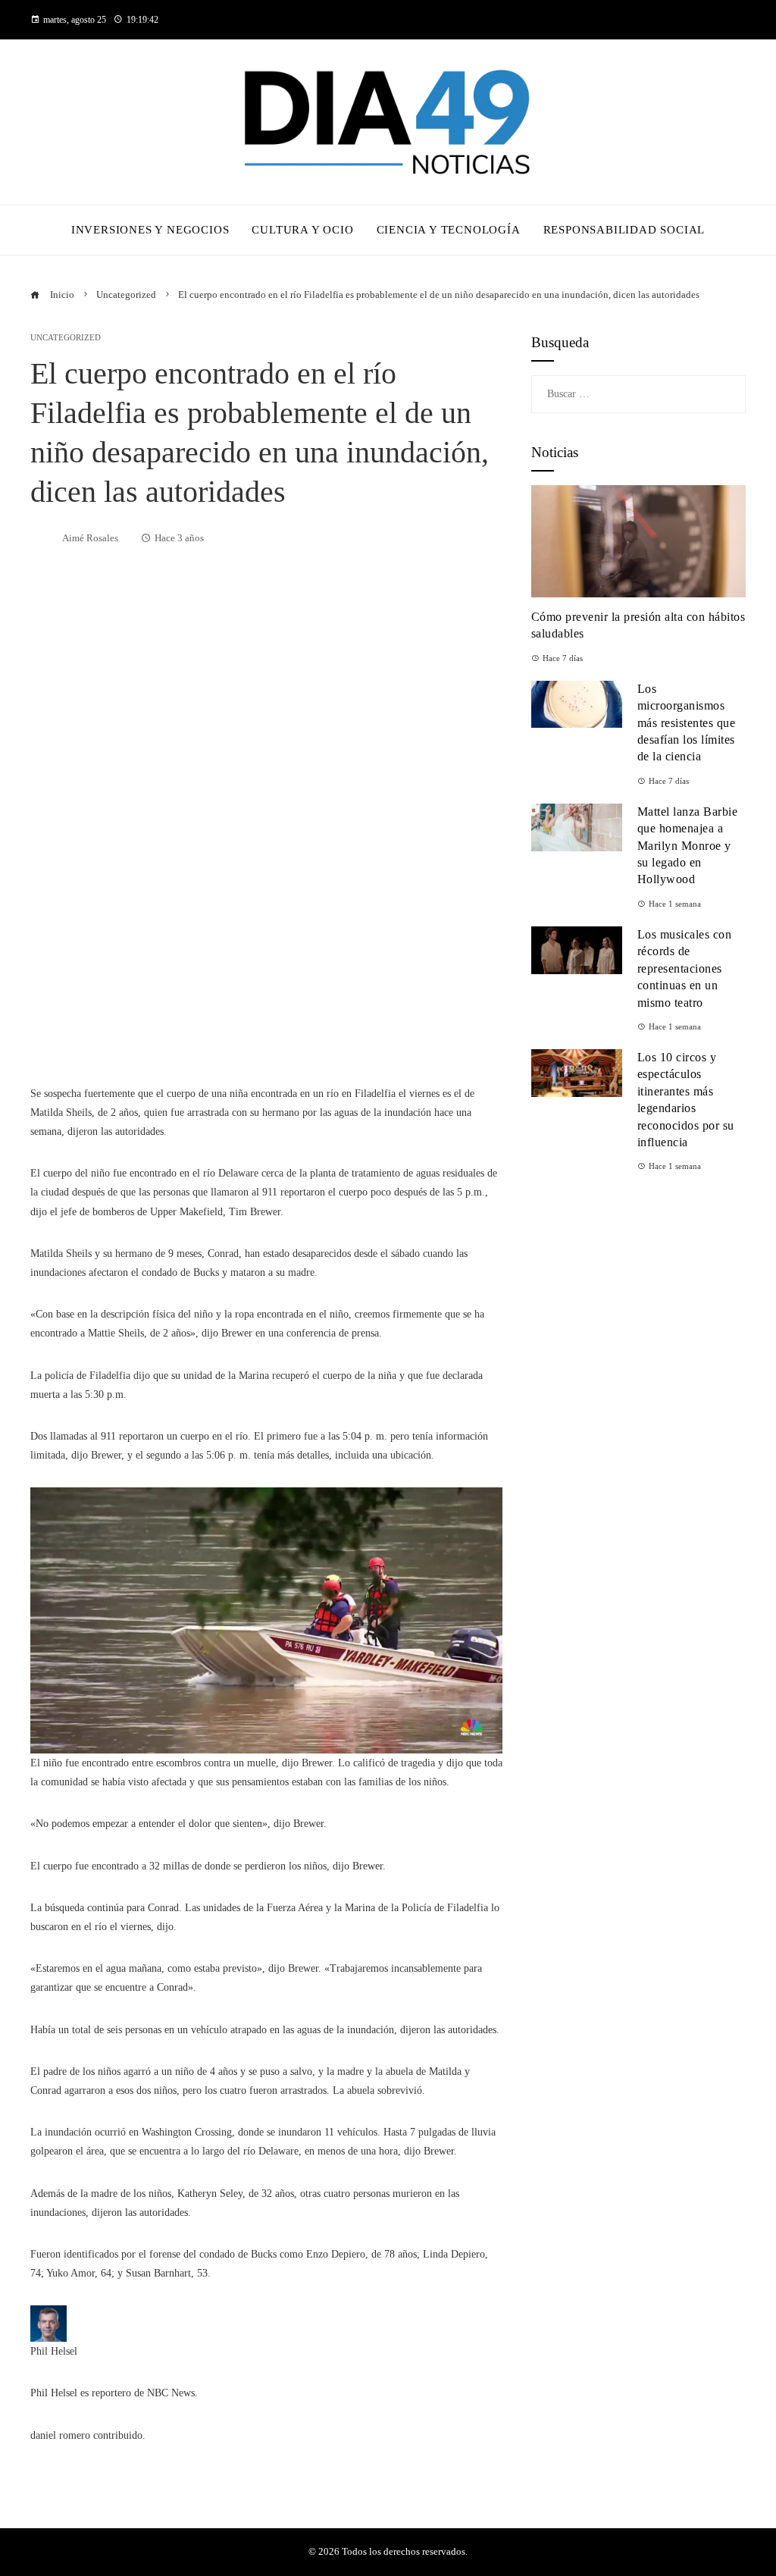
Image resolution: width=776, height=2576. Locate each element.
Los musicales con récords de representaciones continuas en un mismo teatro (685, 968)
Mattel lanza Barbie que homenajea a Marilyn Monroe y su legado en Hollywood (688, 846)
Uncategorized (66, 338)
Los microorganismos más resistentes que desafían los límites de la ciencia (687, 723)
